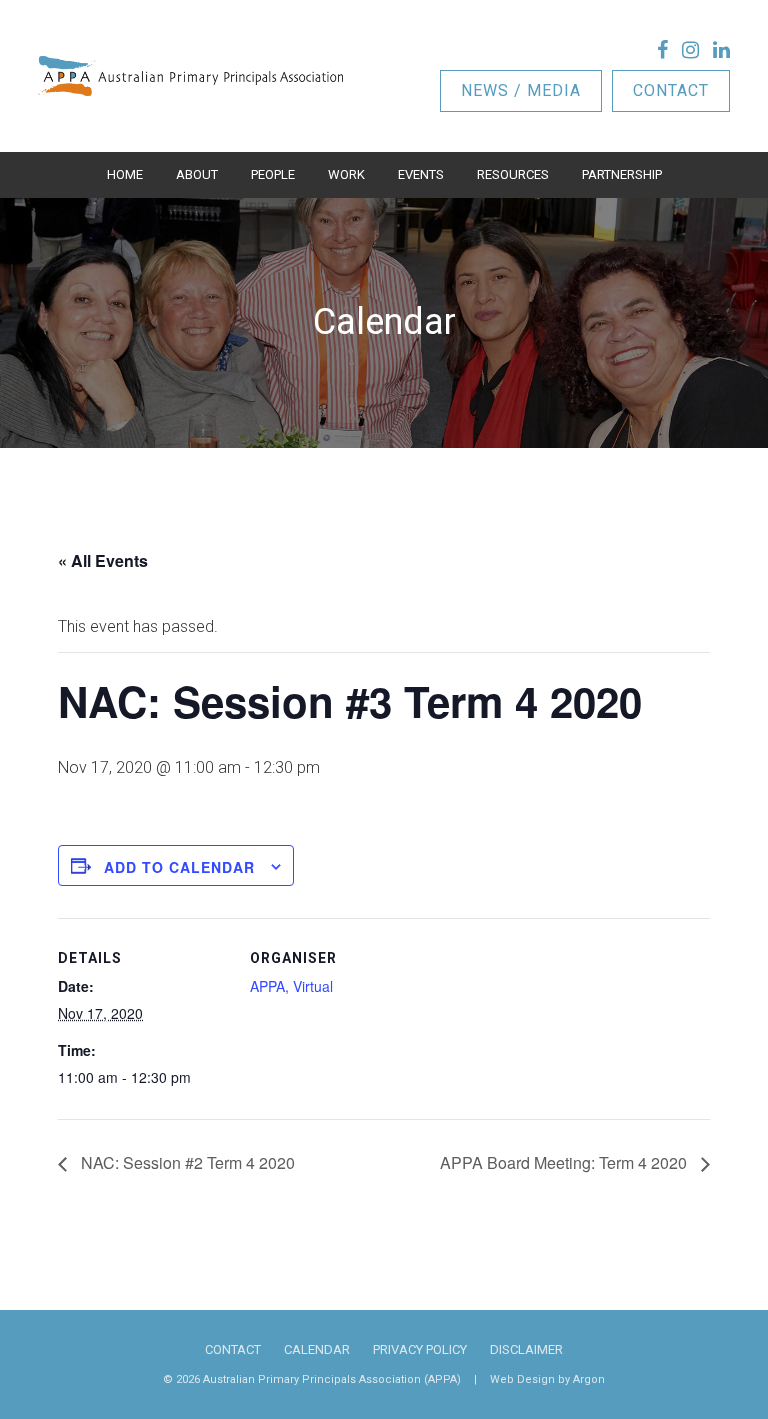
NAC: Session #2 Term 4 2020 (186, 1162)
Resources (513, 174)
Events (421, 174)
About (197, 174)
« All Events (103, 560)
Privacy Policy (420, 1349)
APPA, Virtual (291, 986)
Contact (671, 90)
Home (125, 174)
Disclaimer (526, 1349)
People (273, 174)
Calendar (317, 1349)
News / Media (521, 90)
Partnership (622, 174)
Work (346, 174)
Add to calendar (179, 867)
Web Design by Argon (547, 1379)
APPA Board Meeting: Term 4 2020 (565, 1162)
